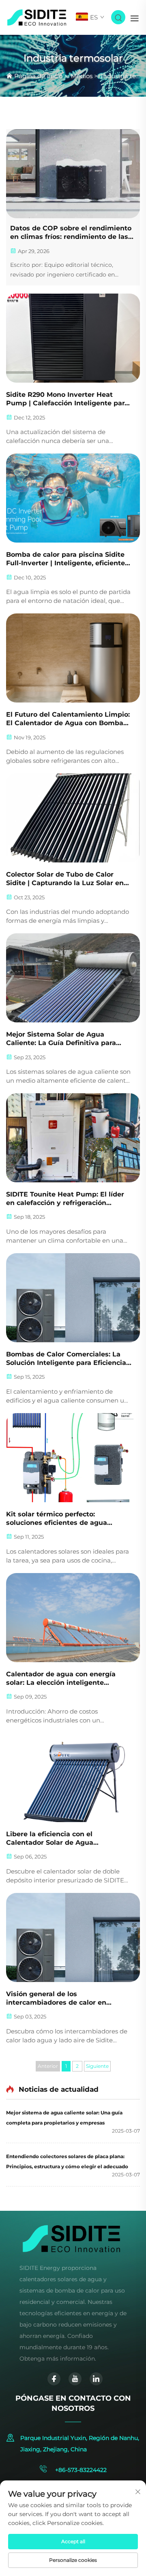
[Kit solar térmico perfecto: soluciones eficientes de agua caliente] (73, 1458)
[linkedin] (96, 2379)
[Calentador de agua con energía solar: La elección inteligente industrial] (73, 1618)
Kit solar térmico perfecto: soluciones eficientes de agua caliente (57, 1519)
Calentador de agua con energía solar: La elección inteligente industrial (61, 1679)
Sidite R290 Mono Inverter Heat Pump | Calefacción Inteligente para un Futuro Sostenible (67, 399)
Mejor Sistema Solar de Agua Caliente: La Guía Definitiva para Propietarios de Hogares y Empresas (69, 1039)
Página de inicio (38, 76)
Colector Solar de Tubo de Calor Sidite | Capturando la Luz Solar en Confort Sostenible (65, 879)
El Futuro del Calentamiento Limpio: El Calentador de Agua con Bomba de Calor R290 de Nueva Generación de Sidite (68, 719)
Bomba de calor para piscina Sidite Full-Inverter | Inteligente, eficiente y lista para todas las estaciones (69, 559)
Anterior (48, 2066)
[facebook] (54, 2379)
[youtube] (75, 2379)
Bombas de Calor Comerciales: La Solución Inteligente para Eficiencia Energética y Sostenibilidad (66, 1359)
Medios (82, 76)
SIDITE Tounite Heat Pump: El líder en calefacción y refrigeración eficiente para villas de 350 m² (65, 1199)
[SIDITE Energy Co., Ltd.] (37, 17)
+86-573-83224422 (80, 2470)
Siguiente (97, 2066)
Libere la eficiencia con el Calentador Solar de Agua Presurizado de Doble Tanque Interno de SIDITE (57, 1839)
